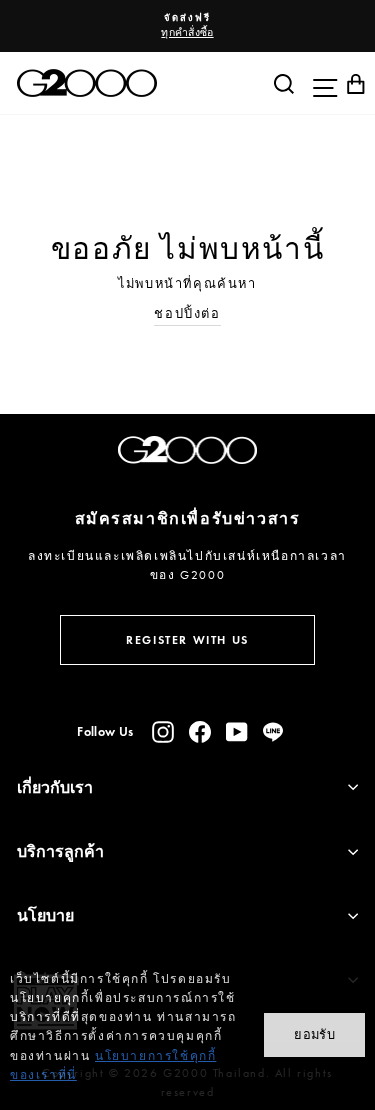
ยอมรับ (314, 1034)
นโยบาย (45, 915)
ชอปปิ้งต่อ (187, 313)
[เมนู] (320, 83)
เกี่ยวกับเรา (55, 787)
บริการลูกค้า (60, 851)
